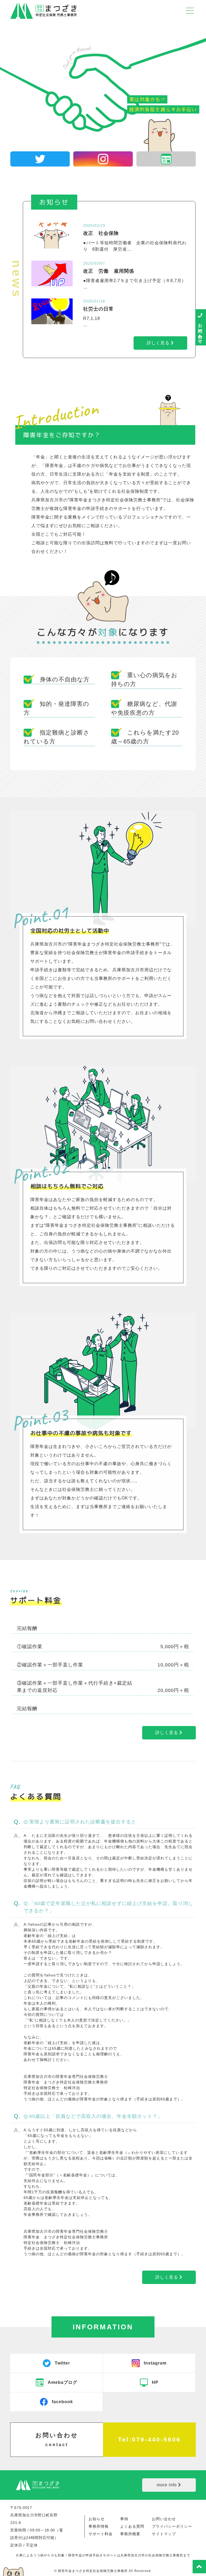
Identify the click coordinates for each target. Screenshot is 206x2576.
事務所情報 (99, 2526)
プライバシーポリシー (172, 2526)
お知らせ (97, 2519)
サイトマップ (164, 2534)
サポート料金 (101, 2534)
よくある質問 (132, 2526)
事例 (124, 2519)
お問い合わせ (164, 2519)
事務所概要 (130, 2534)
